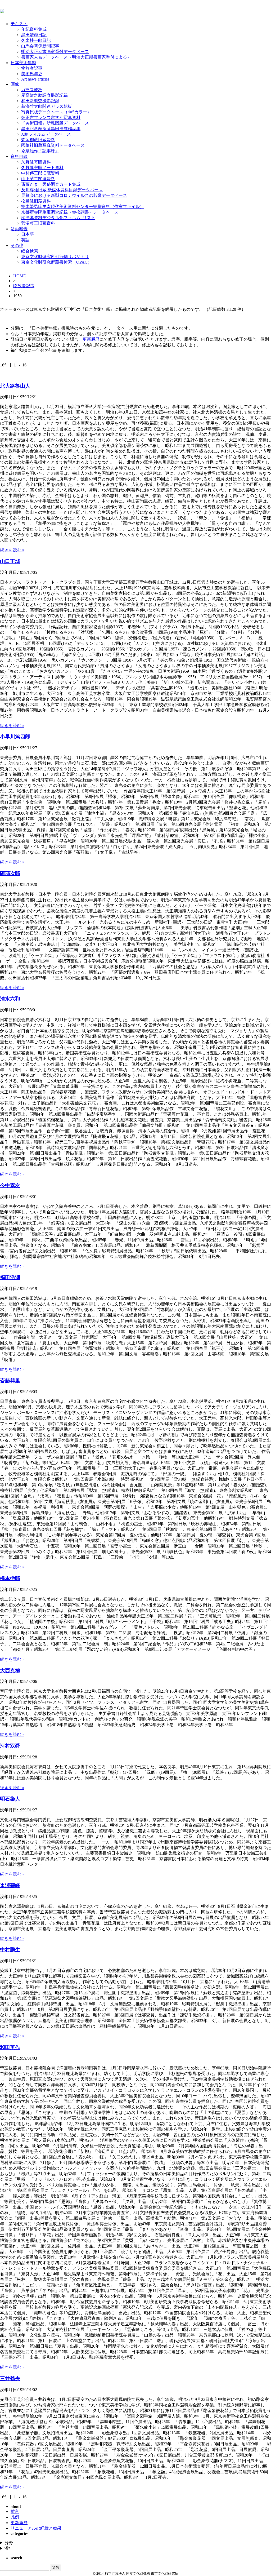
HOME (20, 276)
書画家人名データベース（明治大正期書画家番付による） (76, 57)
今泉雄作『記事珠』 (40, 151)
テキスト (19, 24)
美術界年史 (32, 74)
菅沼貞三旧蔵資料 (38, 223)
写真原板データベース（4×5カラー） (56, 112)
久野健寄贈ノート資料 (42, 168)
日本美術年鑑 (23, 63)
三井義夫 (10, 2378)
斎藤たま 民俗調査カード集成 (51, 184)
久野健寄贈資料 (36, 162)
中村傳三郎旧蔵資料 (40, 173)
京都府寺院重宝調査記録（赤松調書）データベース (70, 212)
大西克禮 (10, 1671)
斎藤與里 (10, 1381)
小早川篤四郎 (15, 737)
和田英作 (10, 2047)
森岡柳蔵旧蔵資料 (38, 140)
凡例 (15, 2517)
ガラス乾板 (32, 90)
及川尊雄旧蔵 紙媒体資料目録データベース (62, 190)
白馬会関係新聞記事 (40, 46)
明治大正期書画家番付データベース (55, 52)
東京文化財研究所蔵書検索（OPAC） (57, 262)
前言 (15, 2511)
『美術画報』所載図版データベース (55, 123)
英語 (25, 240)
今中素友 (10, 1185)
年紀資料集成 (34, 29)
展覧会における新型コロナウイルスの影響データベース (74, 195)
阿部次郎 (10, 873)
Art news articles (35, 79)
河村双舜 (10, 1746)
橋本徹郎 (10, 1578)
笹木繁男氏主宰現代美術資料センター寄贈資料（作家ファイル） (83, 207)
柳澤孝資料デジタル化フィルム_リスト (58, 218)
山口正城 (10, 561)
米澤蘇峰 (10, 1885)
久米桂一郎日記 (36, 40)
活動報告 (19, 229)
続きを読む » (12, 550)
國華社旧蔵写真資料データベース (53, 145)
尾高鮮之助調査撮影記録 (44, 95)
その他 (17, 245)
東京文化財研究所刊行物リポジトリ (55, 257)
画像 (15, 84)
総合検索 (30, 251)
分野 (9, 2543)
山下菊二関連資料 (38, 179)
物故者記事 (32, 68)
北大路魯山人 (15, 386)
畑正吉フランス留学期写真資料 (51, 118)
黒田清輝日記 (34, 35)
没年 (9, 2548)
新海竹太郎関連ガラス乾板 (47, 106)
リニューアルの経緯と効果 (36, 2528)
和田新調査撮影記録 (40, 101)
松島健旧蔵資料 (36, 201)
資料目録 (19, 156)
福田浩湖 (10, 1277)
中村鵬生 (10, 1950)
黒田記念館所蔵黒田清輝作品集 (51, 129)
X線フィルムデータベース (46, 134)
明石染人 (10, 1799)
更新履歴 (91, 339)
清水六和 (10, 999)
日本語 (28, 234)
